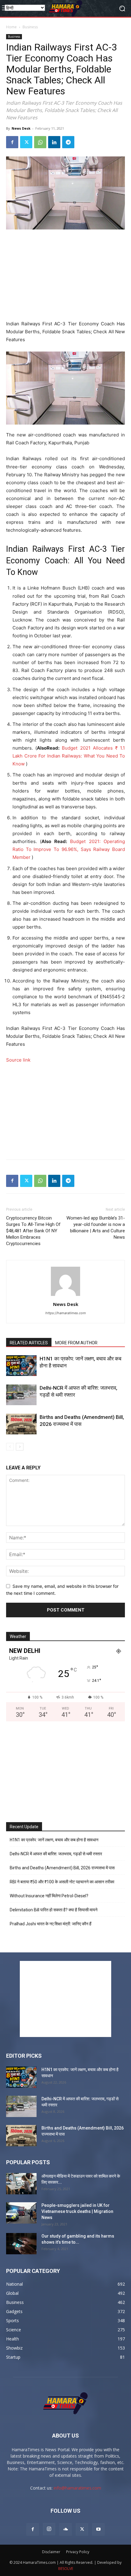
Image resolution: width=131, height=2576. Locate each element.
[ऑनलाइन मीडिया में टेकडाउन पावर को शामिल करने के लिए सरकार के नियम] (21, 2184)
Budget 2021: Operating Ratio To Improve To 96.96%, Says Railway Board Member (69, 849)
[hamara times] (65, 8)
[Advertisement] (65, 275)
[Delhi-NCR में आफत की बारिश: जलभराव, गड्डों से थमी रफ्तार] (21, 1395)
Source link (18, 1060)
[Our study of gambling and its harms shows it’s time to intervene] (21, 2244)
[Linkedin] (54, 142)
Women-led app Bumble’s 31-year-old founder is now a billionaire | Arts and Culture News (96, 1228)
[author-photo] (65, 1296)
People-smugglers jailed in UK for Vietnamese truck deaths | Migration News (77, 2211)
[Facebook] (12, 142)
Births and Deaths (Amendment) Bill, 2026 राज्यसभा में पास (62, 1868)
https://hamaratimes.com (66, 1313)
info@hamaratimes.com (77, 2488)
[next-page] (20, 1447)
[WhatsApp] (40, 142)
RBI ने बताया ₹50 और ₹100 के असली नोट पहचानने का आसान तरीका (62, 1882)
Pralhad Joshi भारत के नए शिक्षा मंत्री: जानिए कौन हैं (51, 1924)
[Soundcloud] (65, 2529)
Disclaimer (51, 2552)
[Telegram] (68, 142)
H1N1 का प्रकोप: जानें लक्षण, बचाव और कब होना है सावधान (54, 1840)
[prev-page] (10, 1447)
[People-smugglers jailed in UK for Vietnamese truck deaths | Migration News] (21, 2213)
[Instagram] (49, 2529)
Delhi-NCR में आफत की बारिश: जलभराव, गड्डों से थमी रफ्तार (56, 1854)
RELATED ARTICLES (29, 1343)
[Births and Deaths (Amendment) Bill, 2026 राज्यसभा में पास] (21, 1424)
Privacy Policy (78, 2552)
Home (11, 27)
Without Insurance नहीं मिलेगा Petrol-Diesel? (49, 1896)
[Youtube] (98, 2529)
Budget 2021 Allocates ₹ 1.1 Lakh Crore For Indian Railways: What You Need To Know (69, 756)
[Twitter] (26, 142)
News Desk (21, 128)
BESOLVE (66, 2569)
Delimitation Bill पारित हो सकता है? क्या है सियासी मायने (54, 1910)
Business (30, 27)
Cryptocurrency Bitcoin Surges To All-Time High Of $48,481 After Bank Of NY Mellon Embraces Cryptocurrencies (33, 1231)
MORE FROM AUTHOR (76, 1343)
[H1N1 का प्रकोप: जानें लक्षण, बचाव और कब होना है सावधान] (21, 1366)
